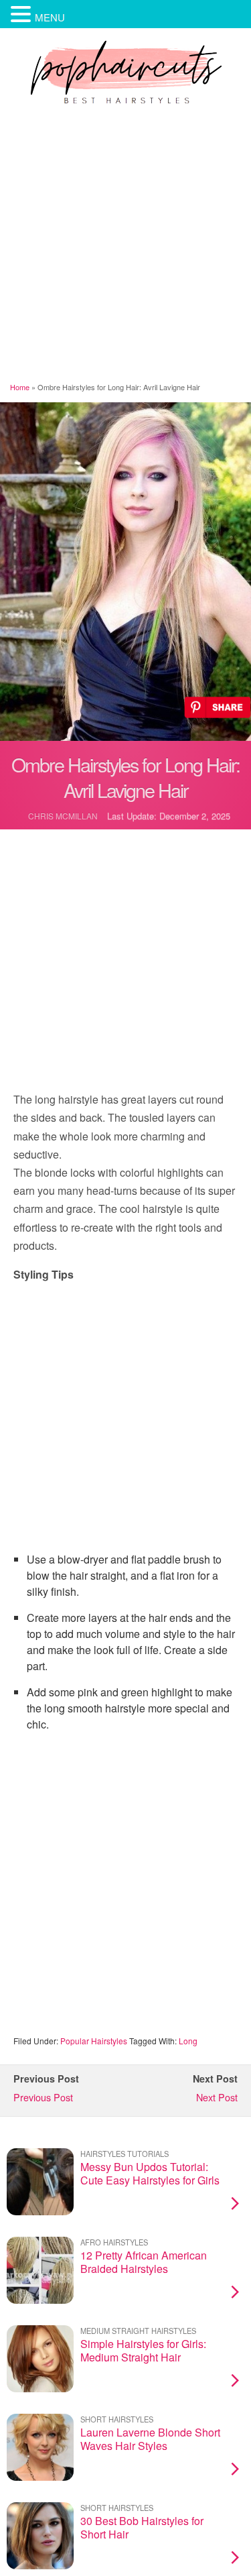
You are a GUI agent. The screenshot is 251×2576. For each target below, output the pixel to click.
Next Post (217, 2097)
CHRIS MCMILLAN (63, 816)
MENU (50, 17)
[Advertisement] (125, 246)
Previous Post (43, 2097)
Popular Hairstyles (94, 2041)
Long (188, 2041)
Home (20, 387)
